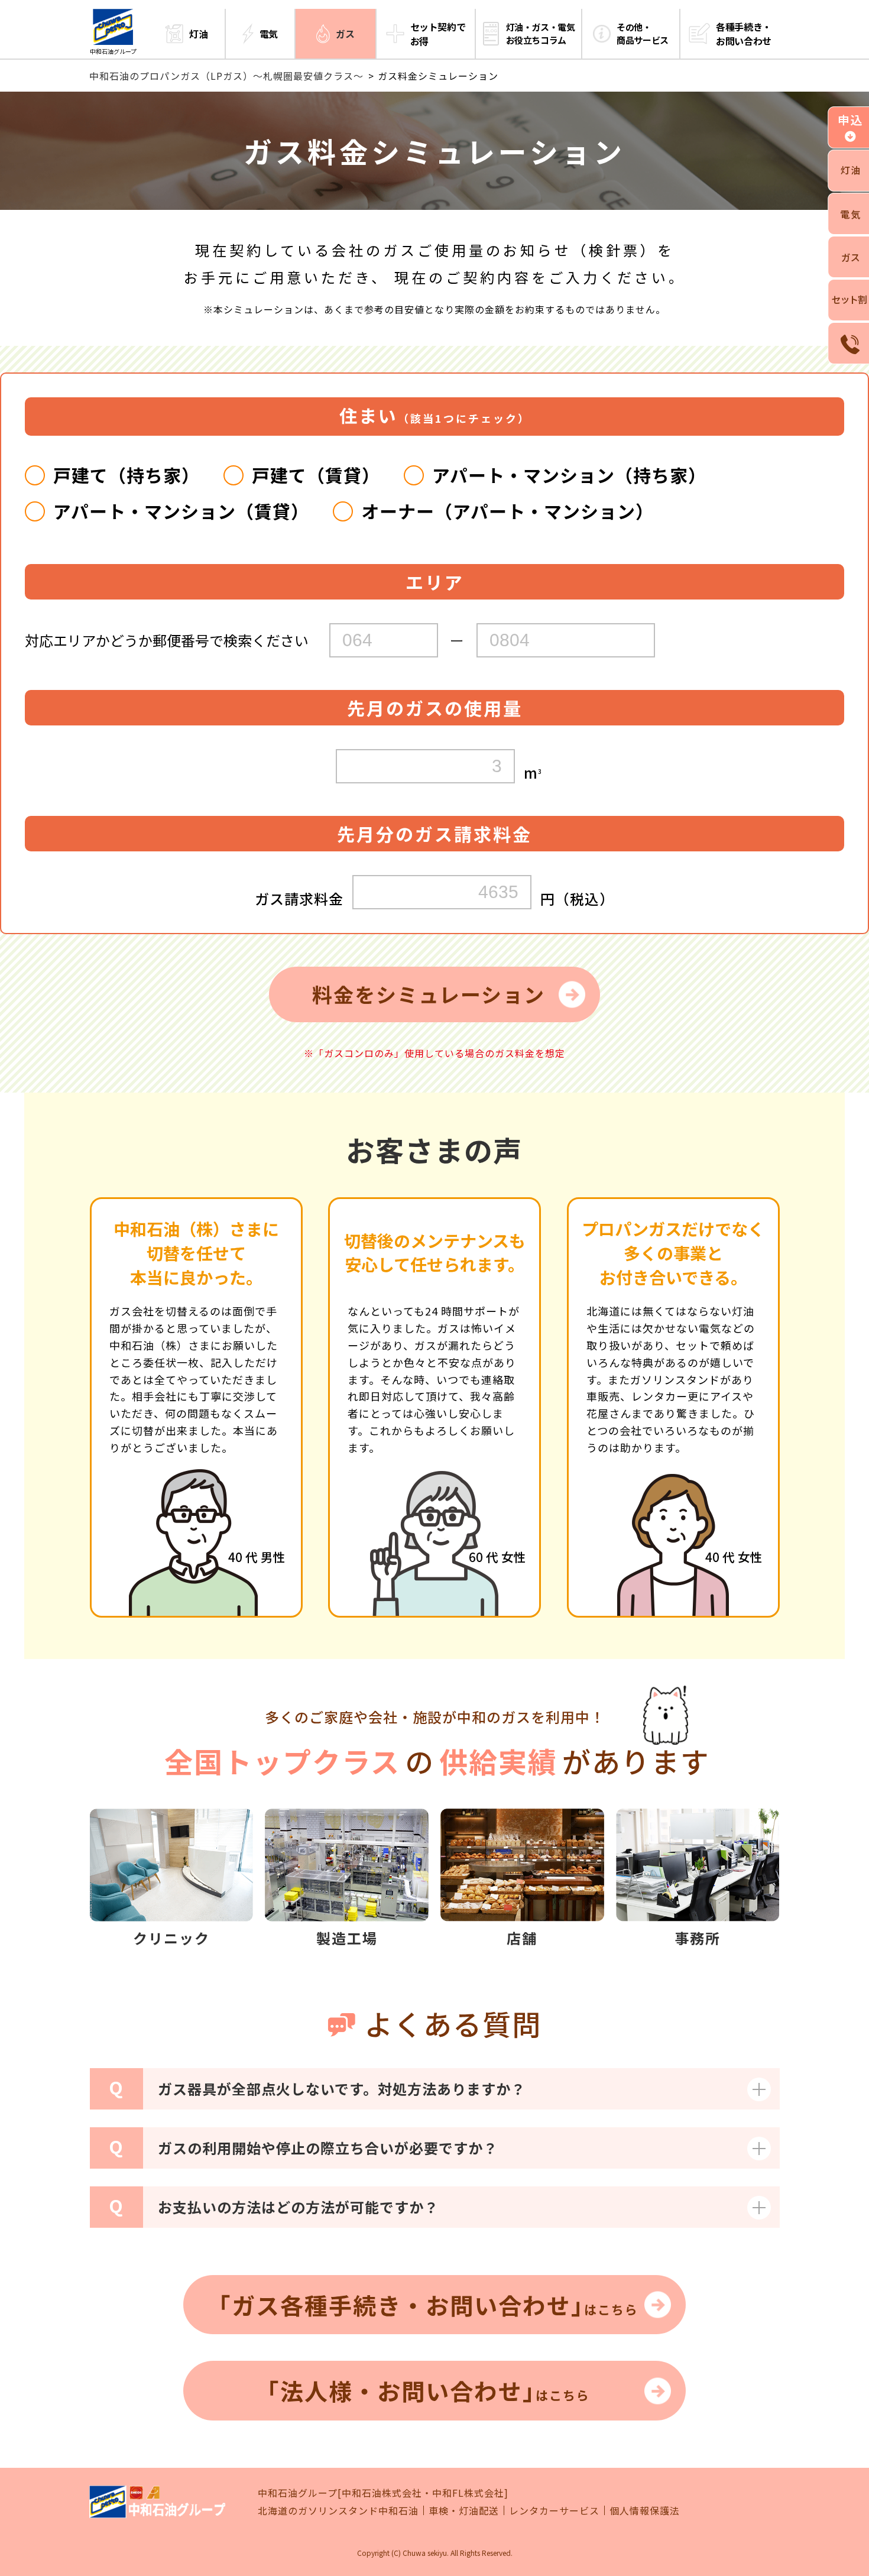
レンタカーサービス (554, 2510)
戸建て (127, 475)
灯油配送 (479, 2510)
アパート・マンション (569, 475)
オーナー (508, 511)
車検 (439, 2510)
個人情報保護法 (645, 2510)
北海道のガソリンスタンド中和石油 (338, 2510)
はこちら (429, 2305)
